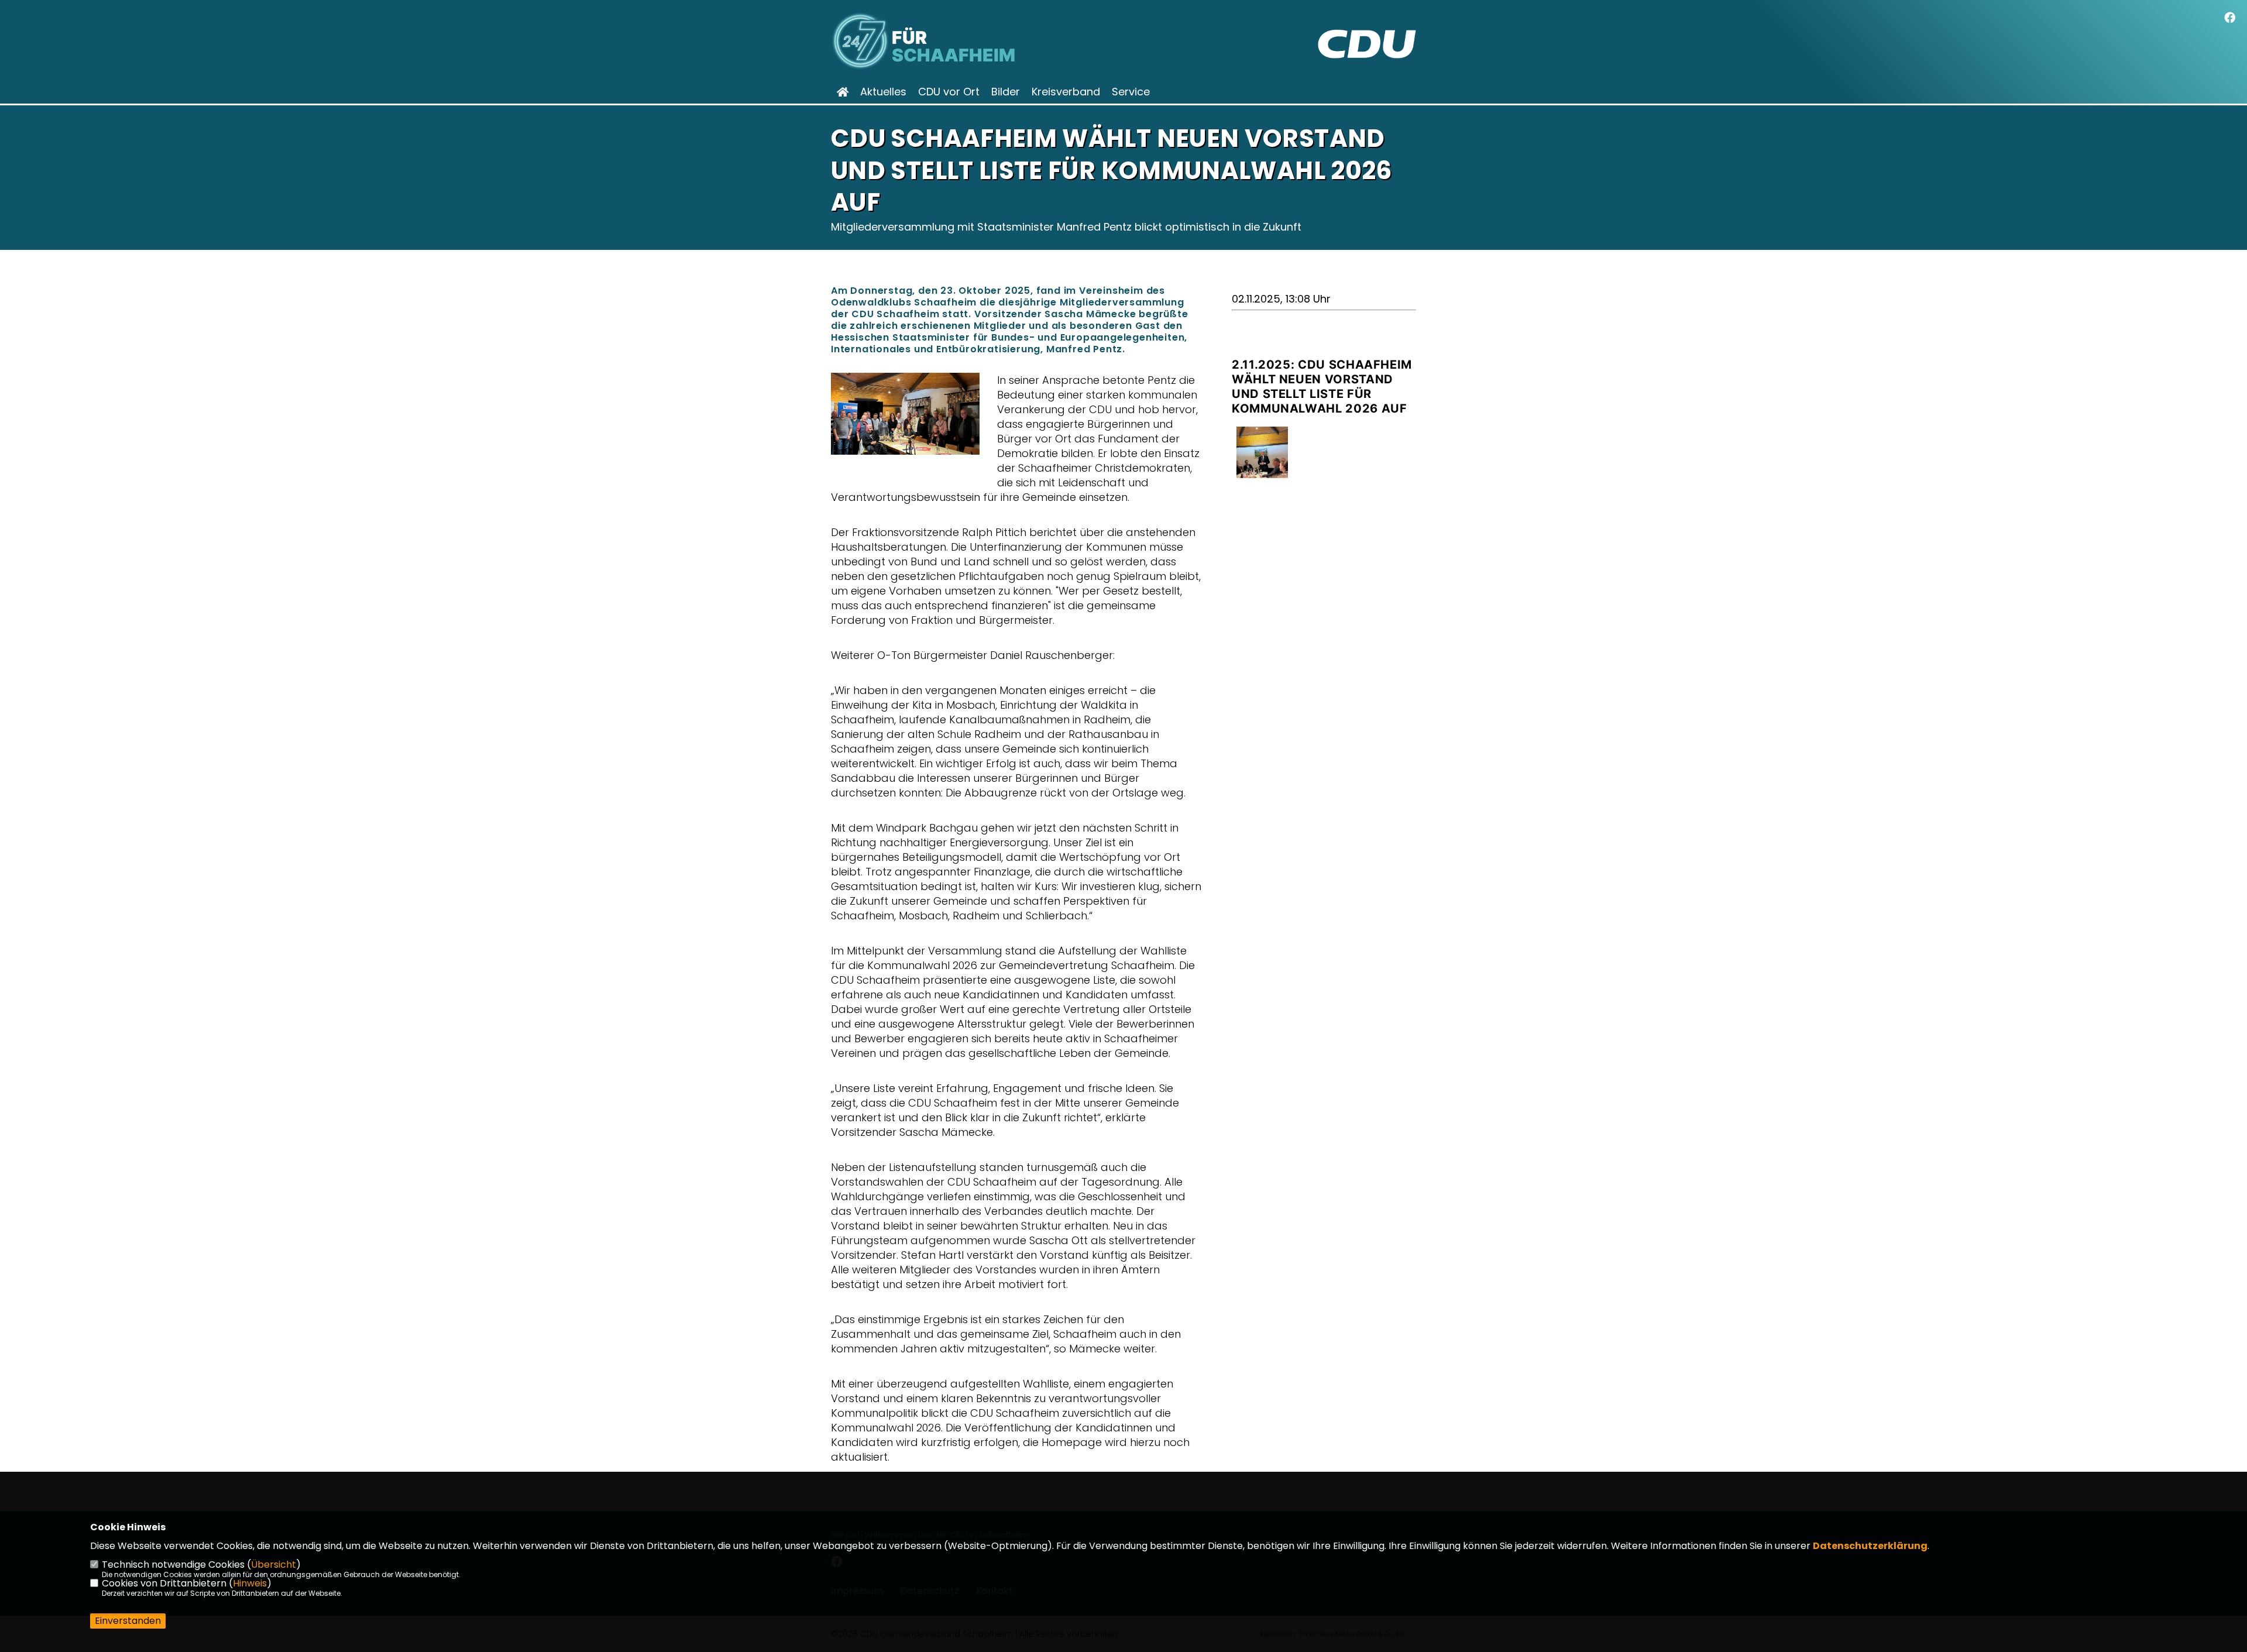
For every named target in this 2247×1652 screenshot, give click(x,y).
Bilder (1006, 92)
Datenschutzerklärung (1870, 1546)
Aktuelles (883, 92)
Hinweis (250, 1583)
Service (1131, 92)
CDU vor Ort (949, 92)
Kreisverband (1066, 92)
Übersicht (274, 1565)
